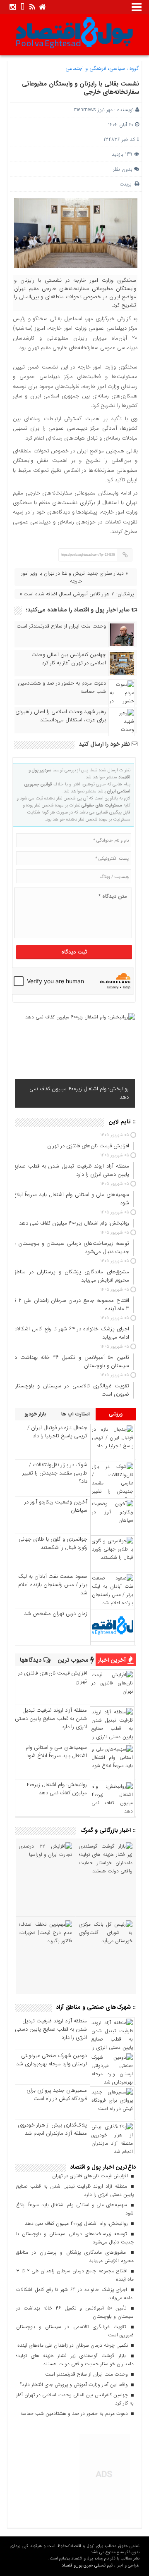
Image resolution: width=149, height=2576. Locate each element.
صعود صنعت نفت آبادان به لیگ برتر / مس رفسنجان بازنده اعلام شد (53, 1585)
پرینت (127, 184)
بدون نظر (123, 169)
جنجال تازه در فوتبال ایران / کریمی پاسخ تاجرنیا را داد (57, 1432)
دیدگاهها (31, 1660)
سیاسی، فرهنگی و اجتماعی (95, 68)
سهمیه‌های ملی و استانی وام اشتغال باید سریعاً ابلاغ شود (56, 1752)
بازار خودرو (35, 1414)
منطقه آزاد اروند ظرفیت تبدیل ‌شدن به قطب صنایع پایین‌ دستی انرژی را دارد (51, 1719)
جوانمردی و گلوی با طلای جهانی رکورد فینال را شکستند (53, 1543)
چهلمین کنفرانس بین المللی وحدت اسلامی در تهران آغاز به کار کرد (69, 659)
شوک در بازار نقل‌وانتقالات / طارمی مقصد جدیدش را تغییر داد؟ (55, 1473)
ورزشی (116, 1414)
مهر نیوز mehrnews (93, 110)
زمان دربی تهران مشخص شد (56, 1614)
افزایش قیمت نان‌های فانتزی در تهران (53, 1677)
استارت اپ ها (76, 1414)
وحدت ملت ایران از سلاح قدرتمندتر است (61, 626)
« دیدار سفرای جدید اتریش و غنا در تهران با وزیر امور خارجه (74, 577)
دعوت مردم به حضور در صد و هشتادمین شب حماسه (62, 687)
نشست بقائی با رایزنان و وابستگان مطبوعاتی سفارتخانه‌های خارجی (81, 88)
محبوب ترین (74, 1660)
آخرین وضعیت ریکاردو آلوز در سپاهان (56, 1506)
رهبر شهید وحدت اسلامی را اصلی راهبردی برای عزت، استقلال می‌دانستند (61, 716)
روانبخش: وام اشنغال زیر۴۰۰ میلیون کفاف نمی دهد (79, 1093)
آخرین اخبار (113, 1660)
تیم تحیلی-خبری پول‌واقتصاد (87, 2565)
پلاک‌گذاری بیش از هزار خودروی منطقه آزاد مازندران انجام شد (52, 2129)
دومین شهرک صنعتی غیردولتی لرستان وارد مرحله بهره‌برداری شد (52, 2060)
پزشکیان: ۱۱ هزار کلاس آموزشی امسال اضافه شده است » (77, 594)
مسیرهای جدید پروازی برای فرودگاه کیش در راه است (57, 2094)
